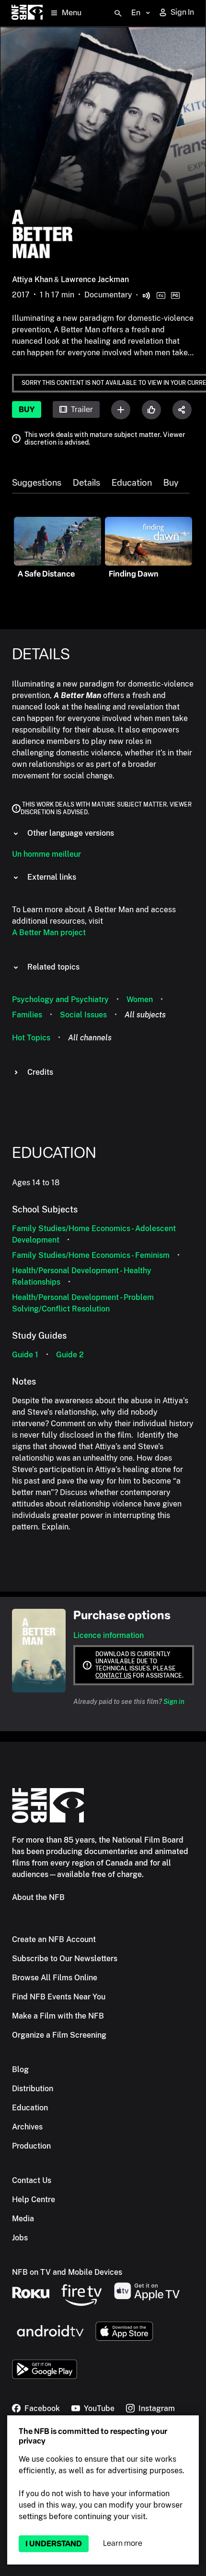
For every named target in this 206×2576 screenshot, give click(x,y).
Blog (20, 2069)
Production (31, 2146)
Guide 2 (70, 1355)
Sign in (174, 1702)
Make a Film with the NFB (58, 2016)
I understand (54, 2544)
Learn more (123, 2543)
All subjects (145, 1015)
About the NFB (38, 1897)
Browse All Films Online (55, 1978)
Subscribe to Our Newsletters (65, 1959)
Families (27, 1015)
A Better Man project (49, 933)
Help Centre (34, 2199)
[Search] (118, 13)
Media (23, 2219)
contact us (113, 1676)
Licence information (109, 1635)
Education (132, 483)
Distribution (33, 2089)
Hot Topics (31, 1038)
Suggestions (37, 483)
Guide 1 (25, 1355)
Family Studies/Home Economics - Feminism (91, 1255)
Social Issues (83, 1015)
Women (140, 999)
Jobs (20, 2238)
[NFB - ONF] (27, 13)
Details (86, 483)
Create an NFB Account (54, 1939)
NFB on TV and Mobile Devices (67, 2272)
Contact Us (32, 2180)
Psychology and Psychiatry (60, 999)
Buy (27, 409)
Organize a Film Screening (59, 2035)
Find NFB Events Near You (59, 1997)
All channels (90, 1038)
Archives (27, 2127)
